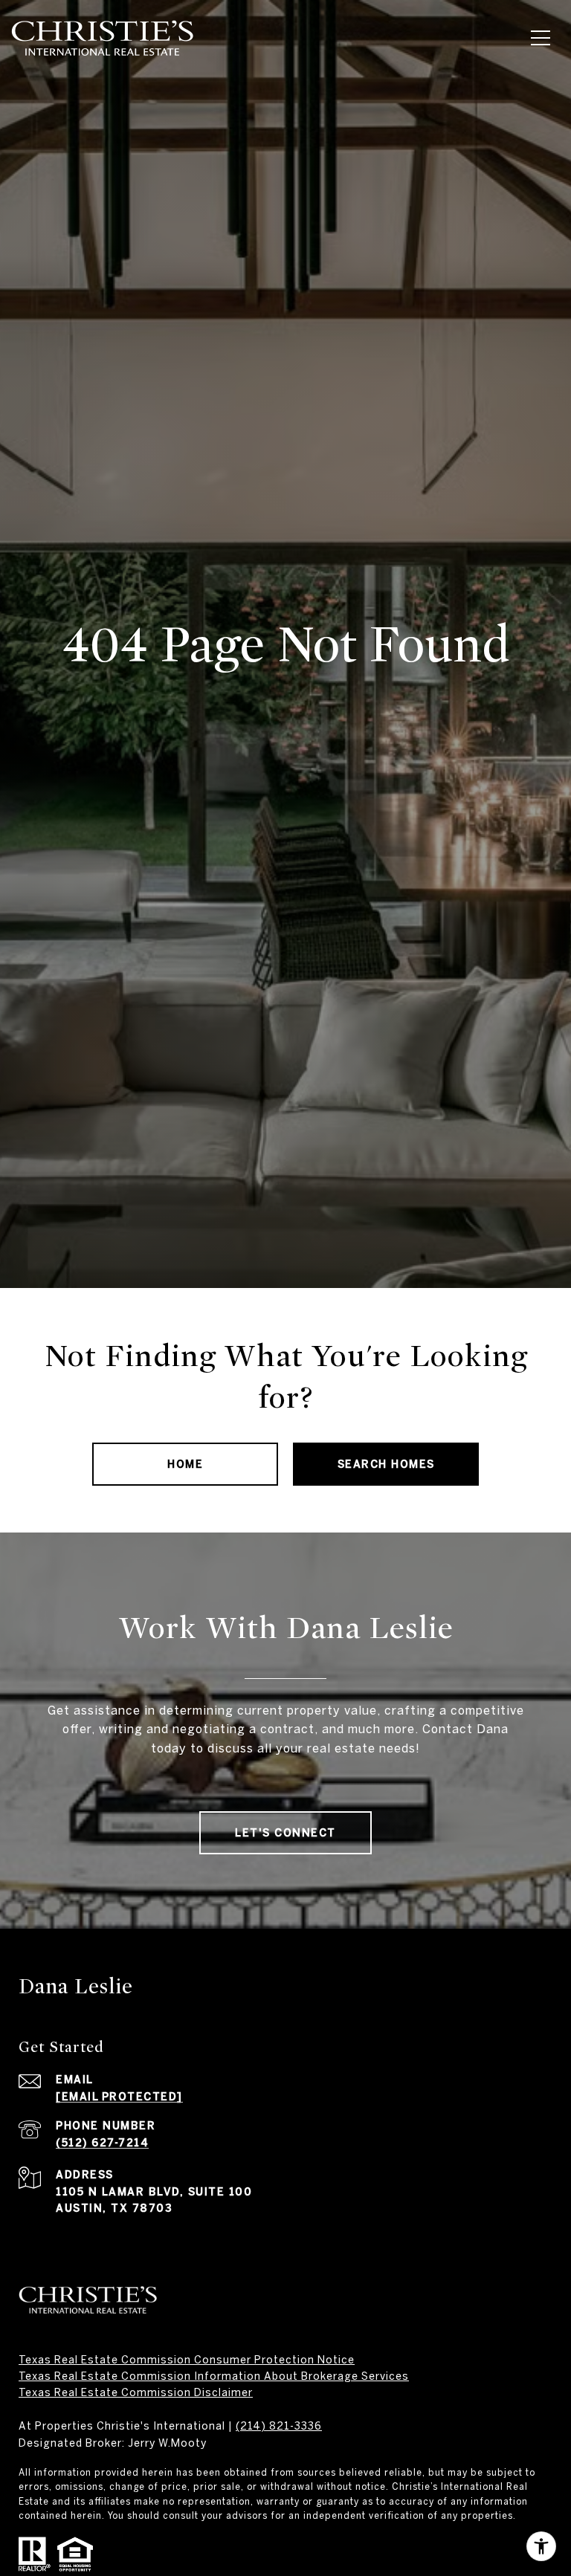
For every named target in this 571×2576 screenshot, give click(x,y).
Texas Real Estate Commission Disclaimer (136, 2392)
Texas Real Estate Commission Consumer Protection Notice (187, 2360)
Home (185, 1464)
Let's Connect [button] (285, 1833)
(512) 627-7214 (102, 2143)
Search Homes (386, 1464)
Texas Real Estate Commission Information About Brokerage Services (214, 2376)
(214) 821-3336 (279, 2426)
